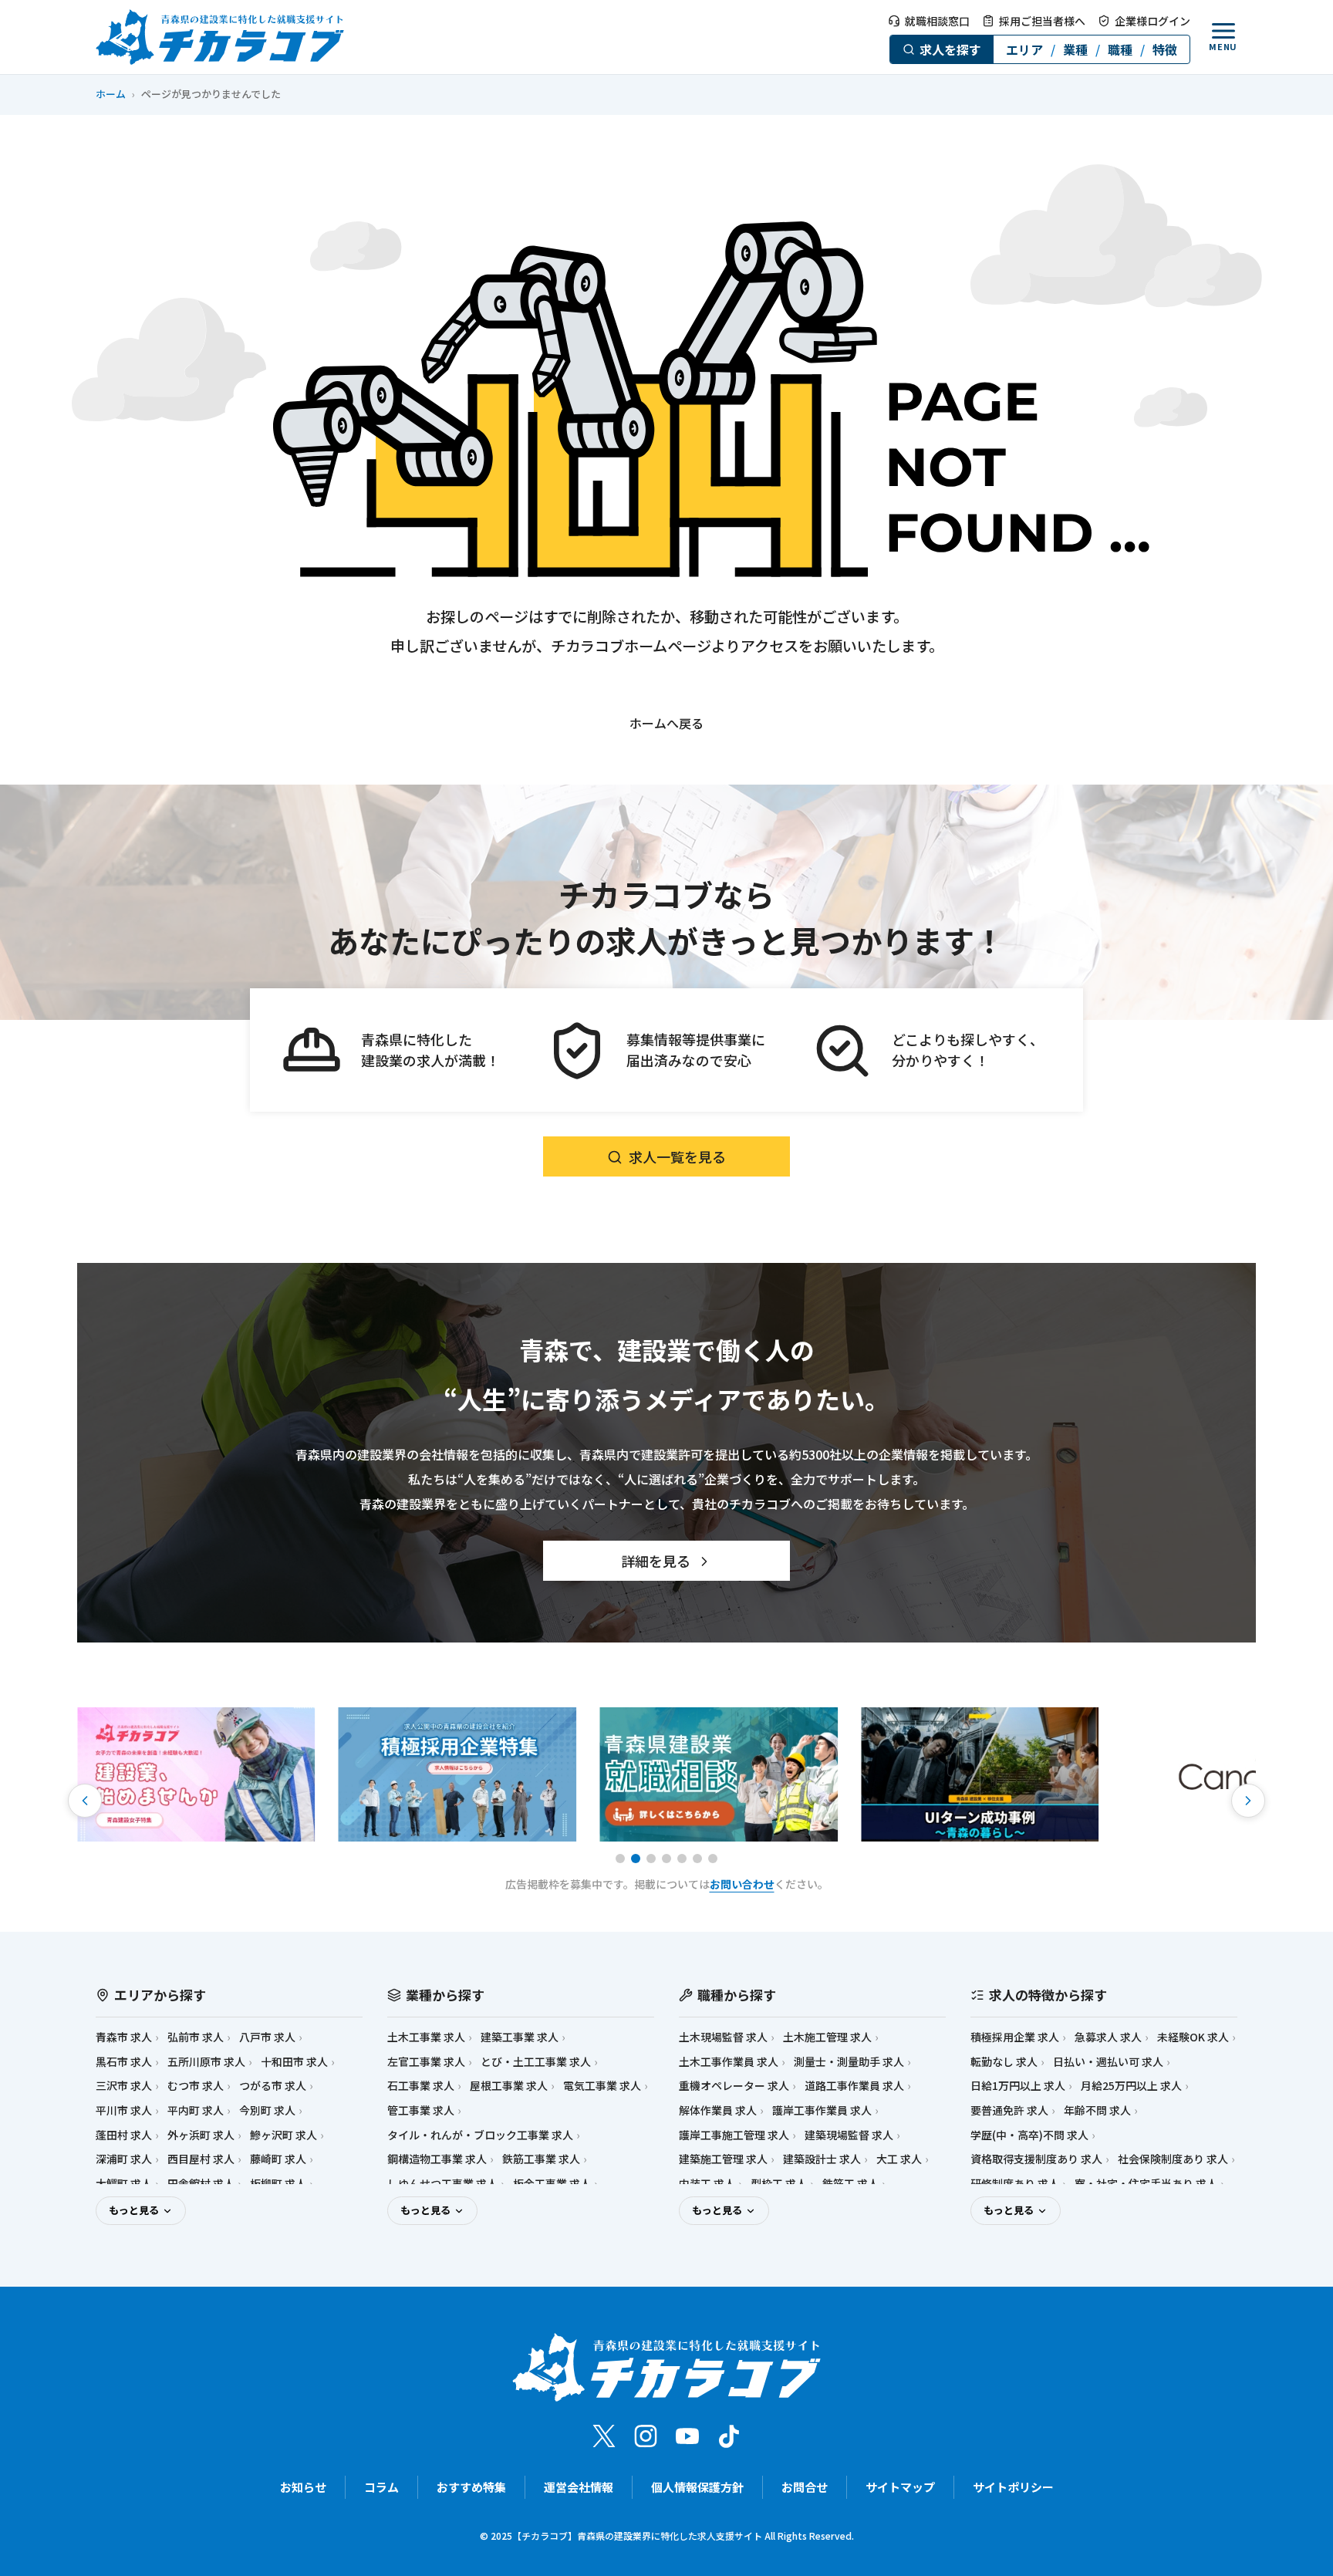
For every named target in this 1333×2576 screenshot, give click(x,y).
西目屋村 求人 (201, 2159)
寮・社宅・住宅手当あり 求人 (1146, 2184)
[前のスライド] (85, 1801)
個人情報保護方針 (697, 2487)
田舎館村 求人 (201, 2184)
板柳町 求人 (278, 2184)
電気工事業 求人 (602, 2086)
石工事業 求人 (421, 2086)
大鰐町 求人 (124, 2184)
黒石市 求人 (124, 2062)
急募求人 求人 (1108, 2037)
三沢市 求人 (124, 2086)
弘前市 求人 (196, 2037)
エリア (1024, 49)
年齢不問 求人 (1097, 2110)
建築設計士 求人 (822, 2159)
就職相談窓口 (937, 21)
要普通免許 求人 (1009, 2110)
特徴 (1165, 49)
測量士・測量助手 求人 (849, 2062)
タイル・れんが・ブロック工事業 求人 (480, 2135)
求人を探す (950, 49)
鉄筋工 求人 (850, 2184)
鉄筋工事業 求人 (541, 2159)
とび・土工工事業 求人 (536, 2062)
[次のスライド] (1248, 1801)
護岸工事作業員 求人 (822, 2110)
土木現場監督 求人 (723, 2037)
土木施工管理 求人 (827, 2037)
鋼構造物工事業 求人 (437, 2159)
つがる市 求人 (273, 2086)
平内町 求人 (196, 2110)
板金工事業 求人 (552, 2184)
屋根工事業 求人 (509, 2086)
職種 (1120, 49)
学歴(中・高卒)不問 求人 (1029, 2135)
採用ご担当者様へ (1042, 21)
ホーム (111, 94)
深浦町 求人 (124, 2159)
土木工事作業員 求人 (729, 2062)
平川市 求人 (124, 2110)
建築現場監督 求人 (849, 2135)
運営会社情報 (579, 2487)
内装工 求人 (707, 2184)
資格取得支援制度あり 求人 (1036, 2159)
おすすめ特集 (471, 2487)
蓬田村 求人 (124, 2135)
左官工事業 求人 (426, 2062)
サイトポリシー (1013, 2487)
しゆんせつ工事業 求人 (442, 2184)
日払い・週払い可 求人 (1108, 2062)
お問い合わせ (742, 1884)
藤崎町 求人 (278, 2159)
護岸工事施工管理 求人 (734, 2135)
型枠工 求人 (779, 2184)
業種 (1075, 49)
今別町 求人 (267, 2110)
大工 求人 (899, 2159)
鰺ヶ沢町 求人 (283, 2135)
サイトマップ (900, 2487)
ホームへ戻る (666, 723)
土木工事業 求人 (426, 2037)
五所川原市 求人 (206, 2062)
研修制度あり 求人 (1015, 2184)
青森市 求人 (124, 2037)
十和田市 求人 (294, 2062)
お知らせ (303, 2487)
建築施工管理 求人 (723, 2159)
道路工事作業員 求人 (854, 2086)
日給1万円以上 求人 (1018, 2086)
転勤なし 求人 (1004, 2062)
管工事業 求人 (421, 2110)
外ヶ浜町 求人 (201, 2135)
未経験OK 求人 (1193, 2037)
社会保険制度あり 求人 (1173, 2159)
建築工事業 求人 (520, 2037)
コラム (381, 2487)
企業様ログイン (1152, 21)
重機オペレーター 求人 (734, 2086)
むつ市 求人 (196, 2086)
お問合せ (805, 2487)
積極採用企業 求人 (1015, 2037)
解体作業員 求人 (718, 2110)
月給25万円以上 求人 (1131, 2086)
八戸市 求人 (267, 2037)
